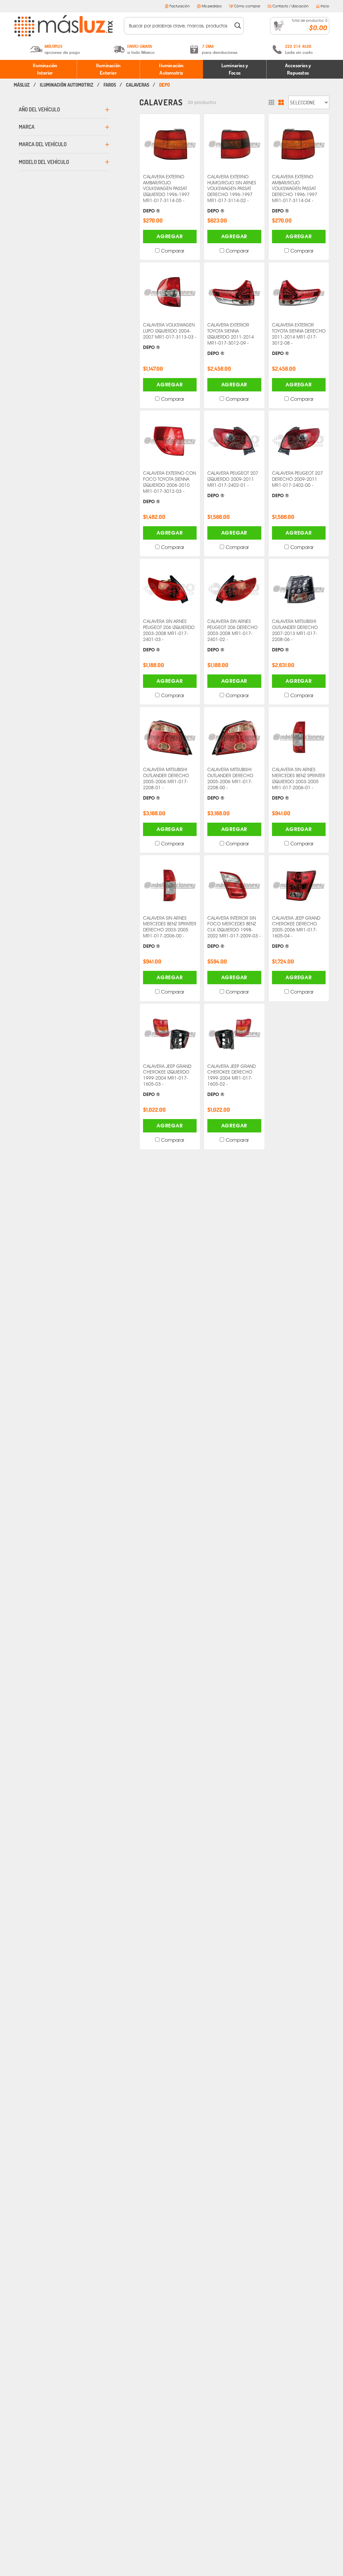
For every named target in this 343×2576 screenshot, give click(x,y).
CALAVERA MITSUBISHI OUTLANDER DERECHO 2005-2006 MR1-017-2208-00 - (230, 784)
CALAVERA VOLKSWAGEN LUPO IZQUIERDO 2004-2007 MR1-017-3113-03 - (170, 336)
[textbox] (179, 26)
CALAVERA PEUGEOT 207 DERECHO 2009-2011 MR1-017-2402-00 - (297, 484)
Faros (110, 85)
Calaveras (138, 85)
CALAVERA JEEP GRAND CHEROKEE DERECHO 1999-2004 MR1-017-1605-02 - (231, 1080)
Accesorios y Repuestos (298, 69)
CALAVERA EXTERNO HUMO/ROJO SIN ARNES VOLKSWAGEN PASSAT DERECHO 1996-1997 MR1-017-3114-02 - (232, 194)
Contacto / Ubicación (290, 6)
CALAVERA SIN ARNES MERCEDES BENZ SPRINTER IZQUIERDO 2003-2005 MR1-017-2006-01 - (299, 784)
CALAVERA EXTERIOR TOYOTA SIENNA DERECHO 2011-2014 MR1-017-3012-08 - (299, 339)
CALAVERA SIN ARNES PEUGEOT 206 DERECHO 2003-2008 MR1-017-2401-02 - (232, 635)
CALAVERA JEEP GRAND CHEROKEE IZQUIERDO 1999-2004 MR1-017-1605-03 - (167, 1080)
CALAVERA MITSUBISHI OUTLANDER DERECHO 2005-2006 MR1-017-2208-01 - (166, 784)
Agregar (170, 236)
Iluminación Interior (45, 69)
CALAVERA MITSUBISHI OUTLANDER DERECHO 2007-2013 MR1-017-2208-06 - (295, 635)
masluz (22, 85)
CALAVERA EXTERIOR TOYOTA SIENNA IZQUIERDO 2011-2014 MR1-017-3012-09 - (231, 339)
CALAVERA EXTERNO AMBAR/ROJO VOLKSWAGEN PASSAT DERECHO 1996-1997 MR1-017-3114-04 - (295, 194)
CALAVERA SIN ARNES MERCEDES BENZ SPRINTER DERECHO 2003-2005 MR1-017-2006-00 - (170, 932)
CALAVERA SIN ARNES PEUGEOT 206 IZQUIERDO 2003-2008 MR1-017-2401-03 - (169, 635)
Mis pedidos (212, 6)
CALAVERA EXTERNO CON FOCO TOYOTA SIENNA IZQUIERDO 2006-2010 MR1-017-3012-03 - (169, 487)
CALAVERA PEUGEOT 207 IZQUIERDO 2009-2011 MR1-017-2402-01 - (233, 484)
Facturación (180, 6)
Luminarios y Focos (235, 69)
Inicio (325, 6)
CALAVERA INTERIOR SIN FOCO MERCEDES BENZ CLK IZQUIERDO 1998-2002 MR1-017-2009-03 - (234, 932)
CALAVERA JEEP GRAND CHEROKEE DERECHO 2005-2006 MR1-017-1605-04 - (296, 932)
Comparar (173, 251)
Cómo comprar (247, 6)
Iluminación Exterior (108, 69)
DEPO (164, 85)
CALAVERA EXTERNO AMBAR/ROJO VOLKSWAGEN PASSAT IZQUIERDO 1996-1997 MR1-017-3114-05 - (166, 194)
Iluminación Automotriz (171, 69)
